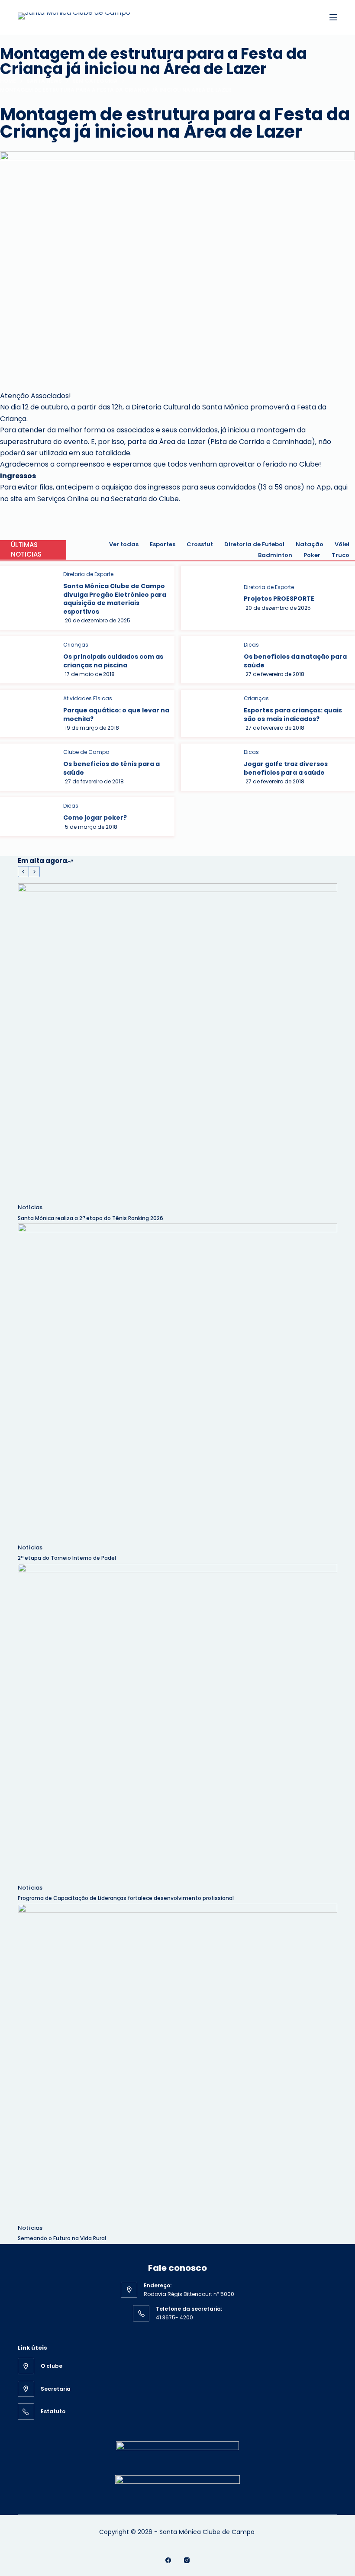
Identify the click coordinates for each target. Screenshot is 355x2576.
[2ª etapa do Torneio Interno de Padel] (177, 1383)
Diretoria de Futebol (254, 544)
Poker (312, 555)
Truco (340, 555)
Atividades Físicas (88, 698)
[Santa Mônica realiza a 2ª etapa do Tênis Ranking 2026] (177, 1043)
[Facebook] (168, 2560)
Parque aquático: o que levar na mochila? (116, 715)
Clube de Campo (86, 752)
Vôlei (342, 544)
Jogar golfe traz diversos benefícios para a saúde (286, 768)
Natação (310, 544)
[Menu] (333, 17)
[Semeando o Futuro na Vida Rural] (177, 2064)
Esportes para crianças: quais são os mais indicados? (293, 715)
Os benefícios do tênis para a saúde (111, 768)
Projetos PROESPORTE (279, 599)
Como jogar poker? (95, 818)
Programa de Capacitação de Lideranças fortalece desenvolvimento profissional (126, 1898)
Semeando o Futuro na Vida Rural (62, 2238)
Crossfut (200, 544)
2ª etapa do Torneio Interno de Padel (67, 1558)
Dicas (251, 645)
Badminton (275, 555)
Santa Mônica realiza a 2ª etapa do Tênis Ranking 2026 (91, 1218)
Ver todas (124, 544)
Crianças (76, 645)
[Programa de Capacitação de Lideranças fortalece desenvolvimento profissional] (177, 1723)
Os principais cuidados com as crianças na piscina (113, 661)
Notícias (30, 1207)
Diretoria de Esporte (88, 574)
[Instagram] (187, 2560)
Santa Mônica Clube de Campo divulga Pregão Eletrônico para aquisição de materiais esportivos (115, 599)
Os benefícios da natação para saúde (295, 661)
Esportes (163, 544)
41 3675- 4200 (174, 2317)
